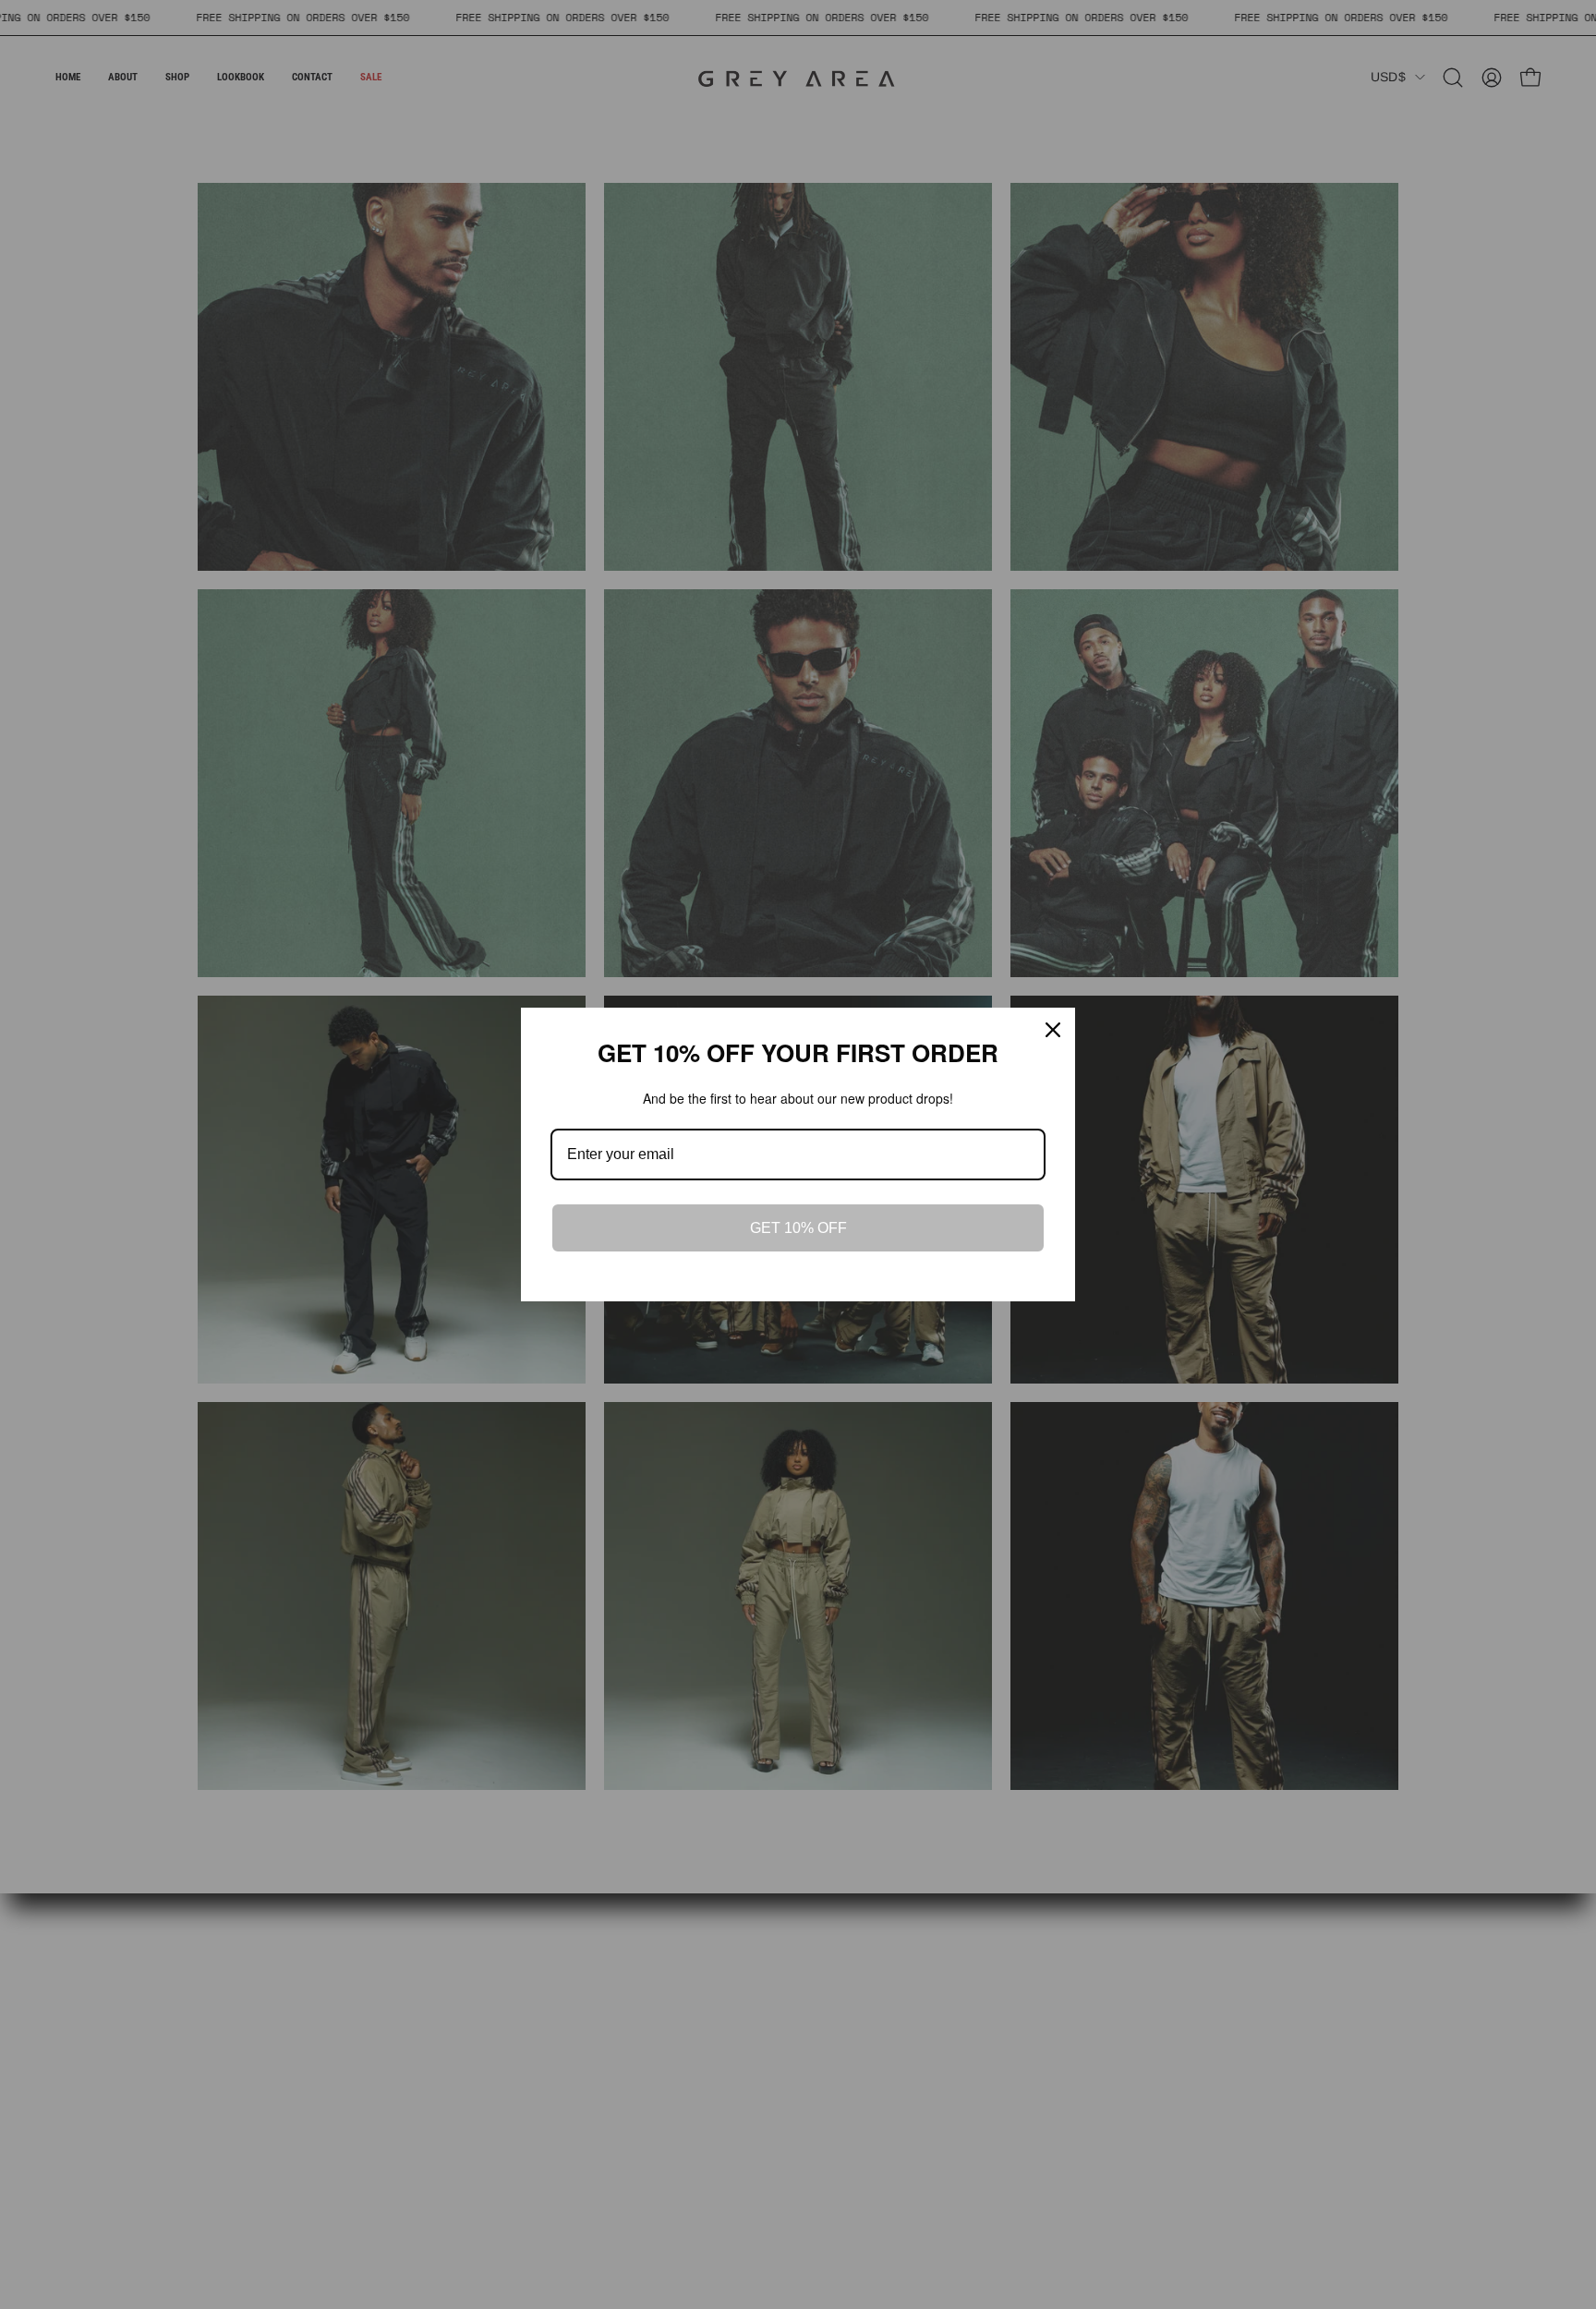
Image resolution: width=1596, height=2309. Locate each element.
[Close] (1053, 1030)
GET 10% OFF (798, 1228)
